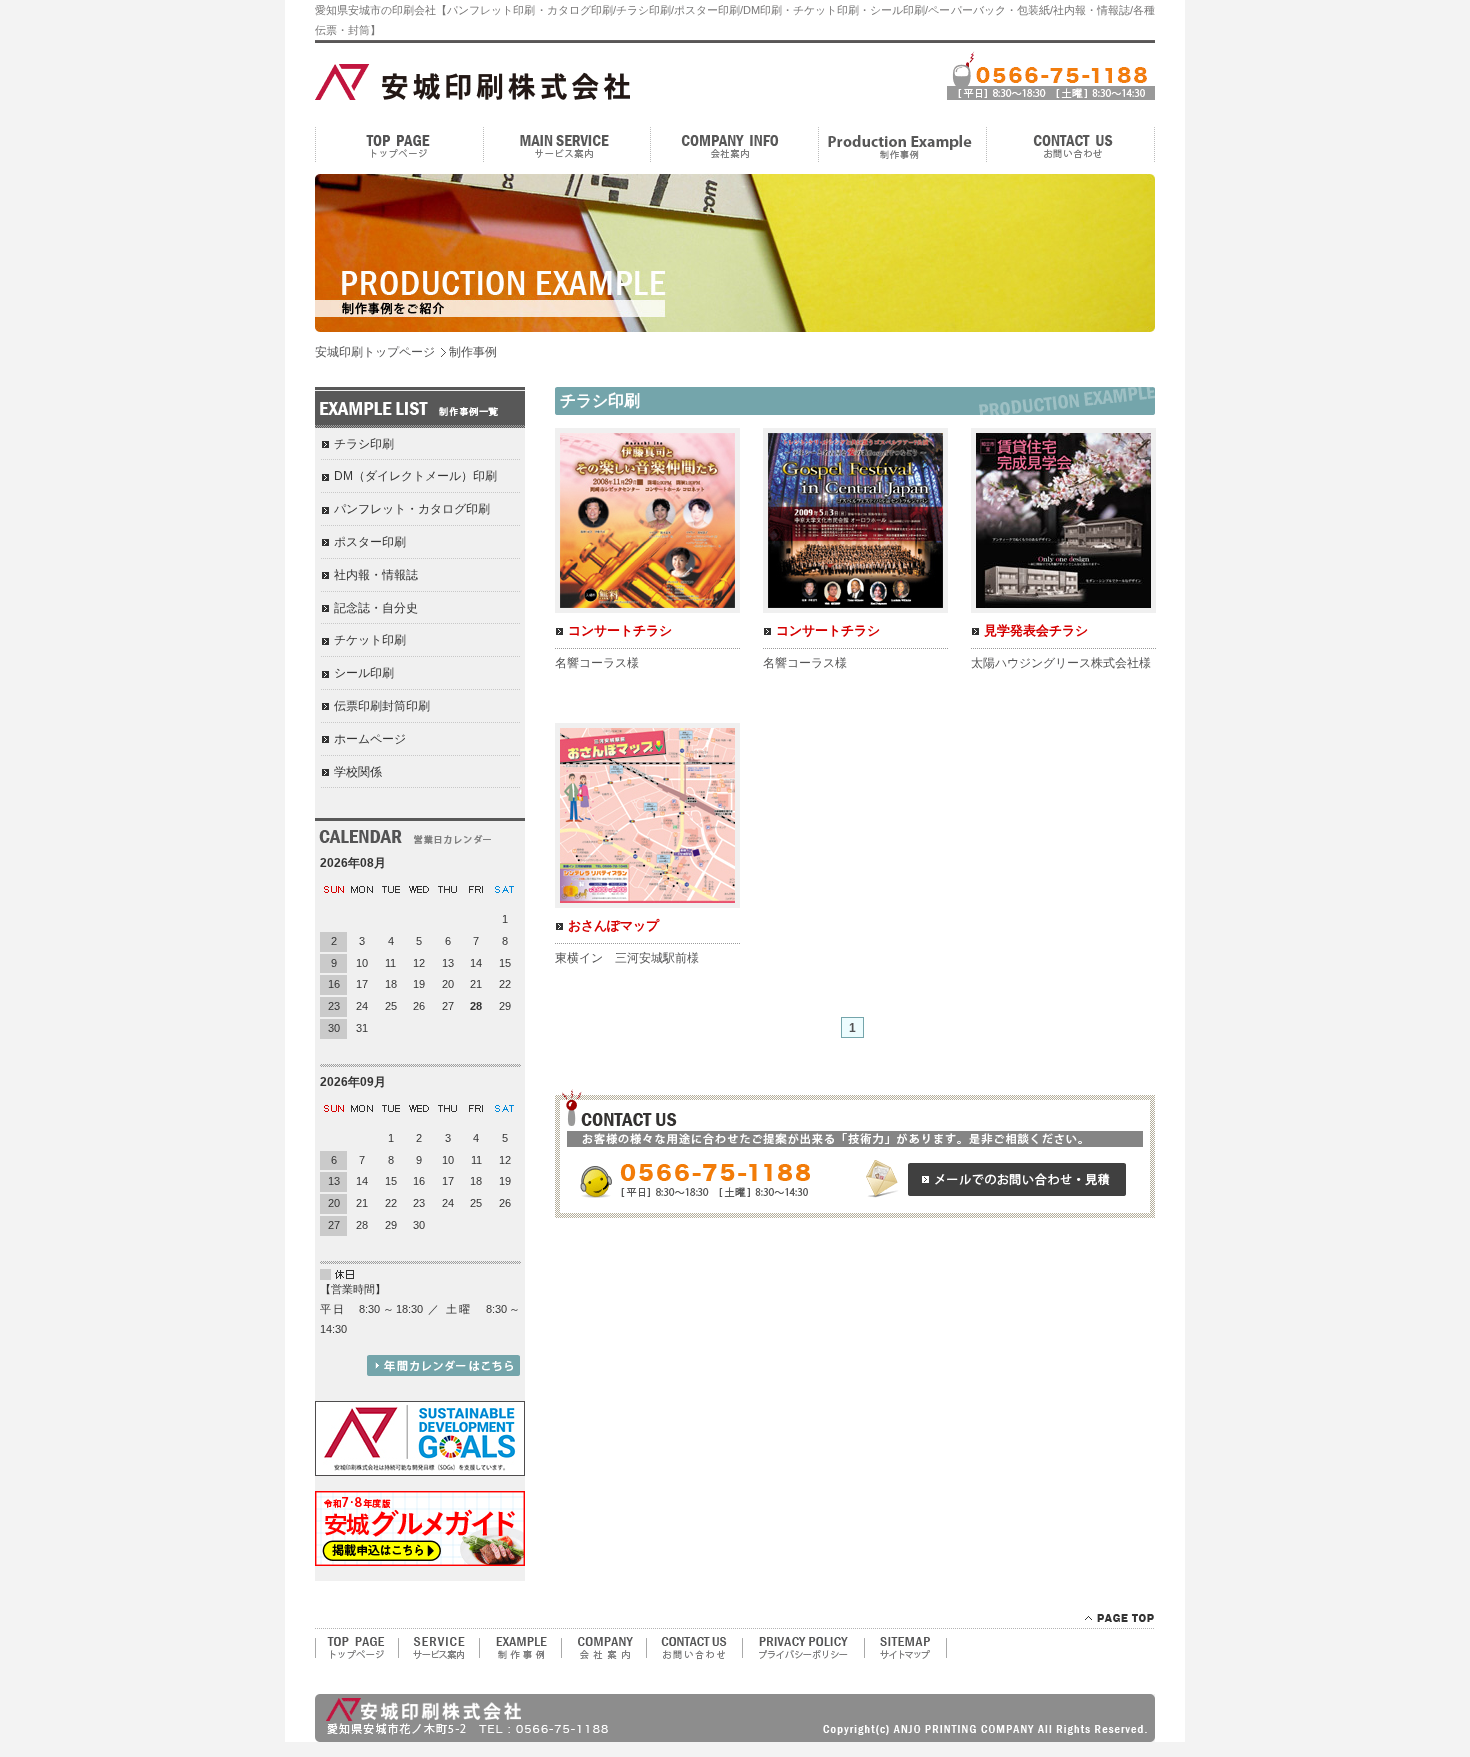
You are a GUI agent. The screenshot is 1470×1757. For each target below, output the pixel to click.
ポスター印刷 (370, 542)
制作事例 (903, 144)
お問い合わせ (1071, 144)
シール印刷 (364, 673)
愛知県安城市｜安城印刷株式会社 (442, 80)
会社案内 (735, 144)
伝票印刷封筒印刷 (382, 706)
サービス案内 (567, 144)
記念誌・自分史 (376, 608)
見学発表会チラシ (1036, 630)
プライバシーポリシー (803, 1647)
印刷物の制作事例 (520, 1647)
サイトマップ (906, 1647)
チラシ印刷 (364, 444)
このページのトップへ (1119, 1618)
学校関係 (358, 772)
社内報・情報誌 (376, 575)
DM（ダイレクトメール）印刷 (415, 476)
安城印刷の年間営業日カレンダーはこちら (443, 1365)
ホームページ (370, 739)
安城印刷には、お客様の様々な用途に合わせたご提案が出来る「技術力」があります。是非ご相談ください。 (855, 1153)
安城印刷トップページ (375, 352)
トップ (399, 144)
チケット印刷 (370, 640)
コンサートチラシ (620, 630)
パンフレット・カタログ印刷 (412, 509)
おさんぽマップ (613, 925)
